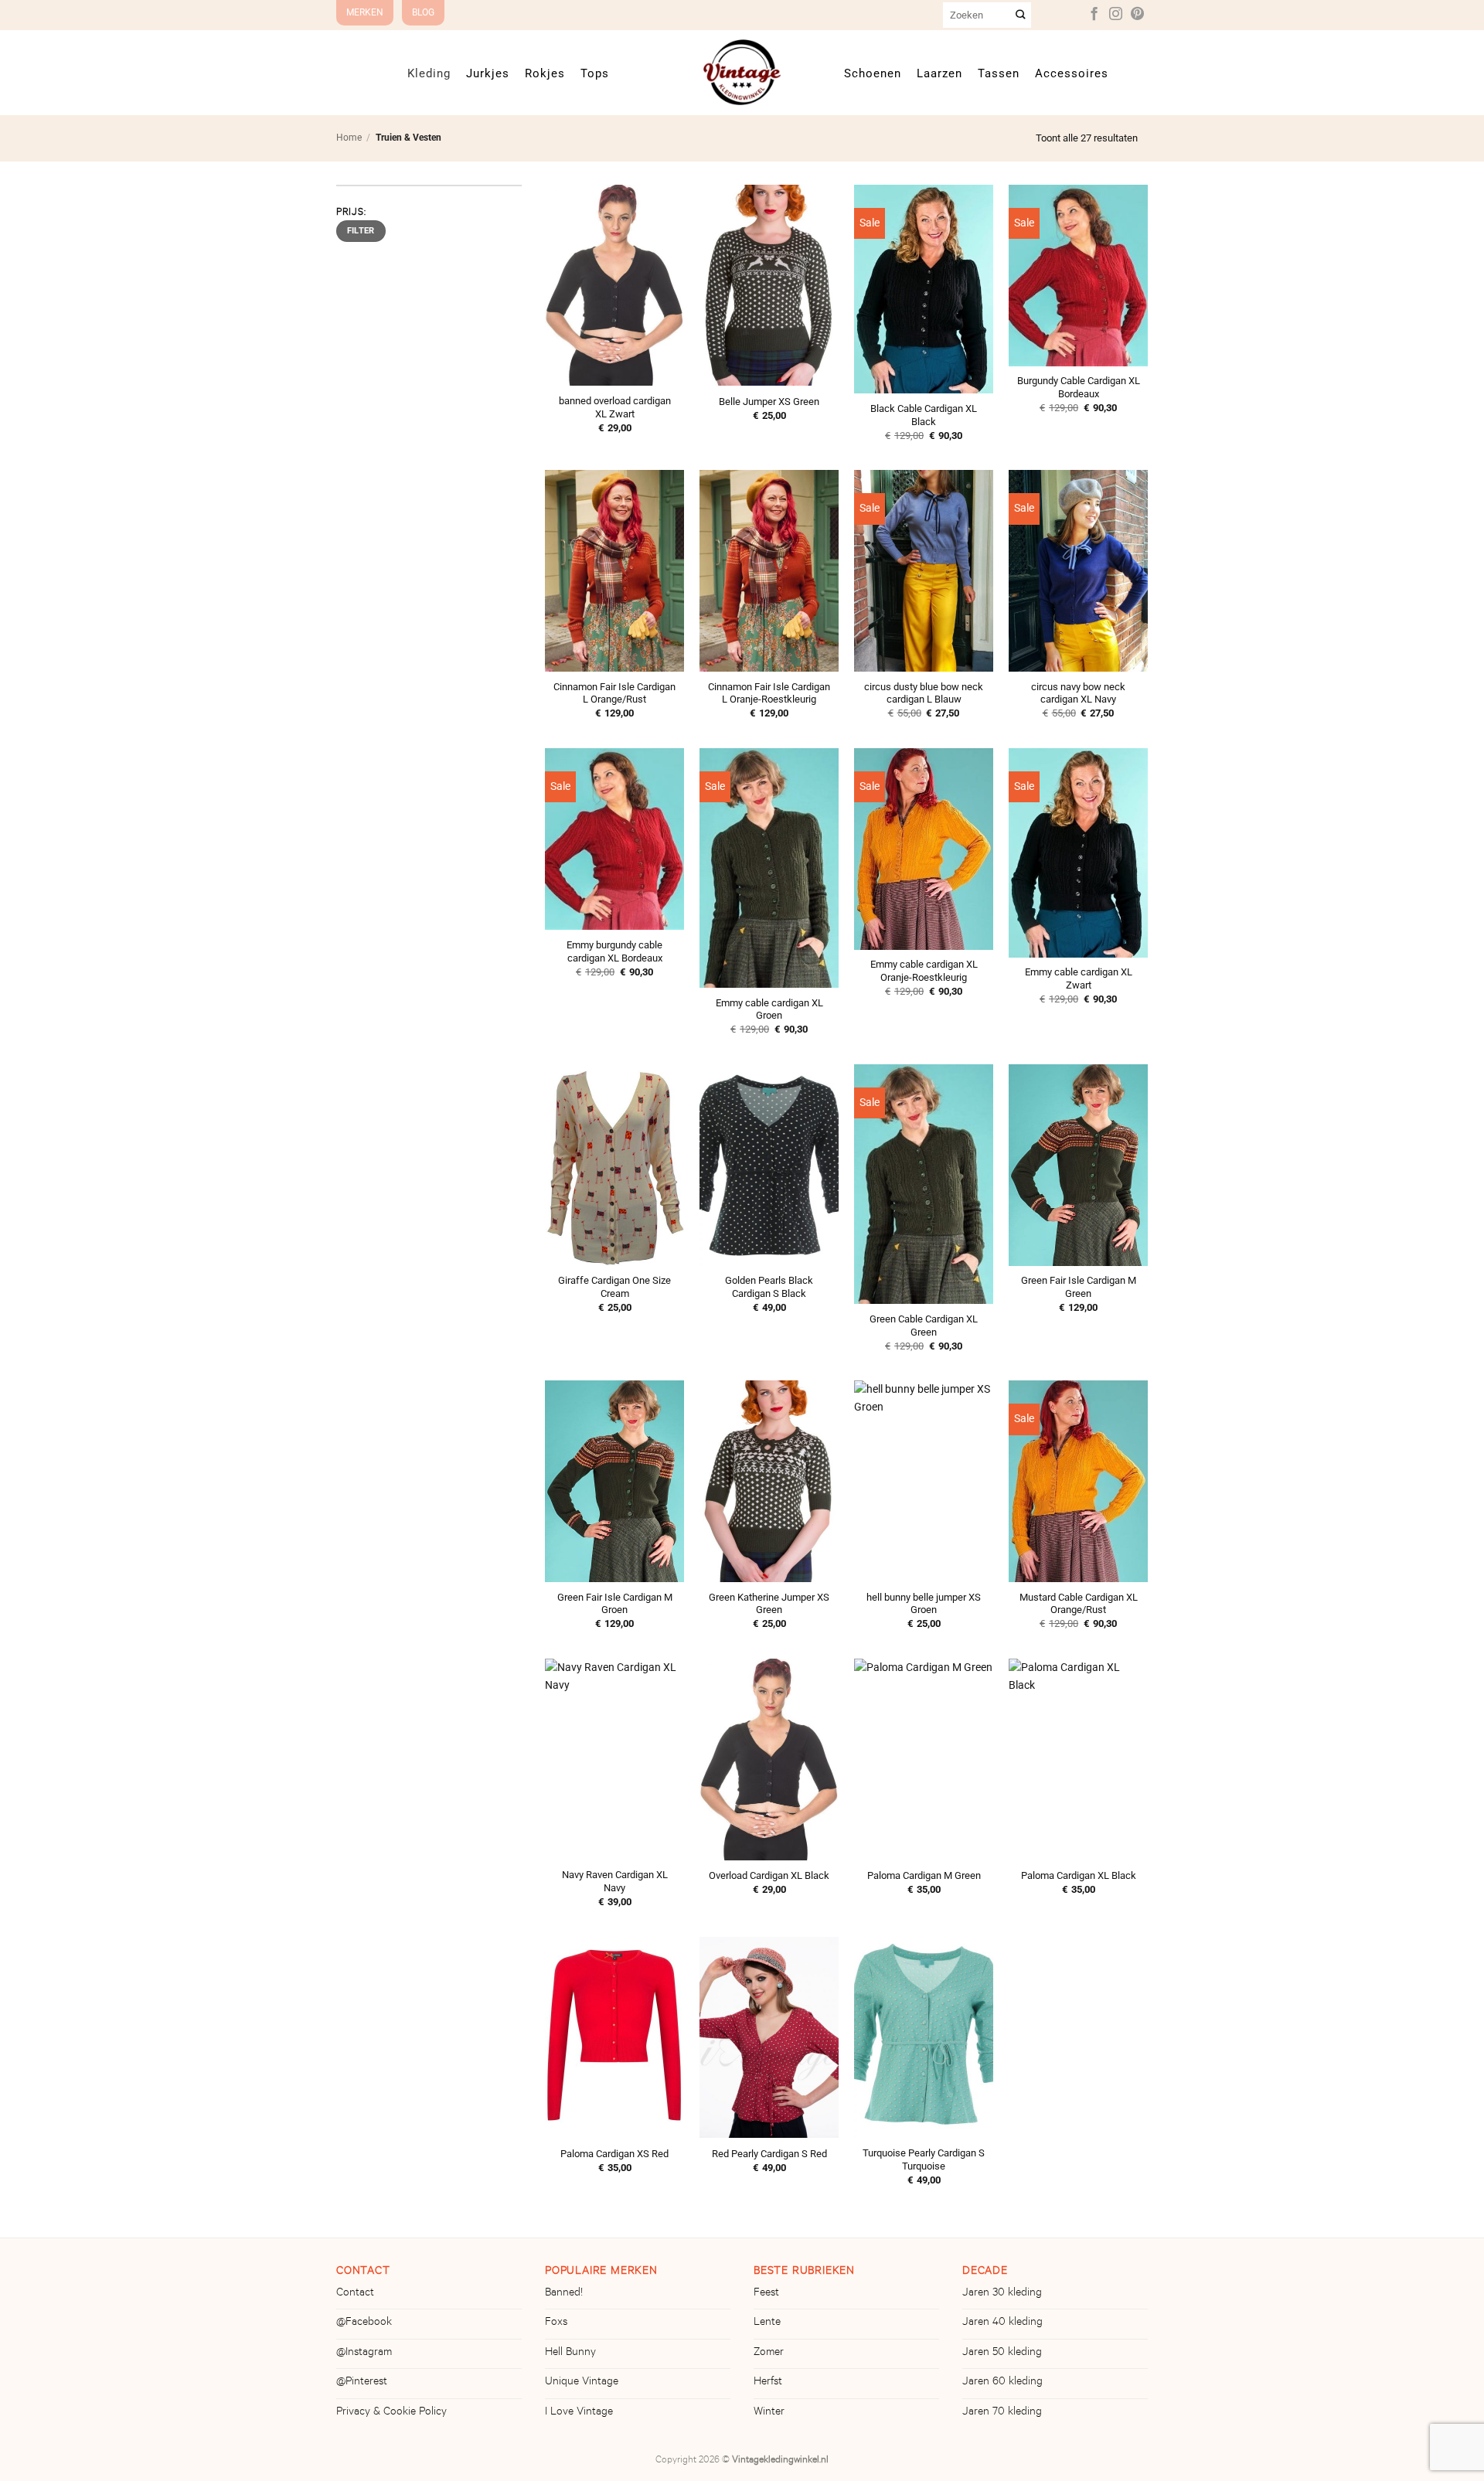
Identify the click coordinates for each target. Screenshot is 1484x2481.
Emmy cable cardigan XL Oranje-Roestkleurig (924, 971)
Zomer (769, 2353)
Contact (355, 2294)
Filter (361, 231)
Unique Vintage (582, 2383)
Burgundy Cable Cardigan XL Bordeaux (1079, 387)
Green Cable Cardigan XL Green (924, 1326)
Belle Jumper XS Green (769, 402)
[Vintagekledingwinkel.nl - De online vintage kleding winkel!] (742, 72)
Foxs (556, 2323)
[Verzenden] (1021, 15)
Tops (595, 73)
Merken (365, 12)
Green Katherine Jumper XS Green (769, 1604)
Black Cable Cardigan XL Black (924, 415)
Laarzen (939, 73)
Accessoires (1072, 73)
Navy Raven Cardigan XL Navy (615, 1881)
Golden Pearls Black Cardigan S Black (769, 1287)
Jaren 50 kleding (1002, 2353)
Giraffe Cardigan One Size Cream (614, 1287)
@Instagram (364, 2353)
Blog (423, 12)
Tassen (999, 73)
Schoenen (873, 73)
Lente (767, 2323)
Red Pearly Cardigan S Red (769, 2154)
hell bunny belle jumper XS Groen (924, 1604)
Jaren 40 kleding (1002, 2323)
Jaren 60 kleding (1002, 2383)
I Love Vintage (579, 2413)
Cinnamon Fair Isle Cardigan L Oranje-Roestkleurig (769, 693)
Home (349, 138)
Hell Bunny (570, 2353)
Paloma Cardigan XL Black (1079, 1875)
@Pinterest (362, 2383)
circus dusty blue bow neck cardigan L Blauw (924, 693)
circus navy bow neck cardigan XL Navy (1078, 693)
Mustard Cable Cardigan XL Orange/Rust (1079, 1604)
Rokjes (545, 73)
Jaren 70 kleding (1002, 2413)
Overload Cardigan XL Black (769, 1875)
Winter (769, 2413)
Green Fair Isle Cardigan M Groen (615, 1604)
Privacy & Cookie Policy (391, 2413)
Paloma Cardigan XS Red (614, 2154)
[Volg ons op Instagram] (1116, 15)
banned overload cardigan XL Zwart (615, 407)
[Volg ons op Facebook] (1094, 15)
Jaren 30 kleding (1002, 2294)
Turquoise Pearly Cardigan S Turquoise (924, 2159)
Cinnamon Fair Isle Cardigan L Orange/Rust (614, 693)
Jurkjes (488, 73)
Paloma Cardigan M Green (924, 1875)
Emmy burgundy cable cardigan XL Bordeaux (614, 951)
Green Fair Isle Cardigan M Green (1079, 1287)
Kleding (429, 73)
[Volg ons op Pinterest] (1137, 15)
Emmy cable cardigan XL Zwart (1079, 978)
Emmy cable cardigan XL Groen (769, 1009)
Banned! (564, 2294)
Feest (766, 2294)
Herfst (768, 2383)
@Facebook (364, 2323)
